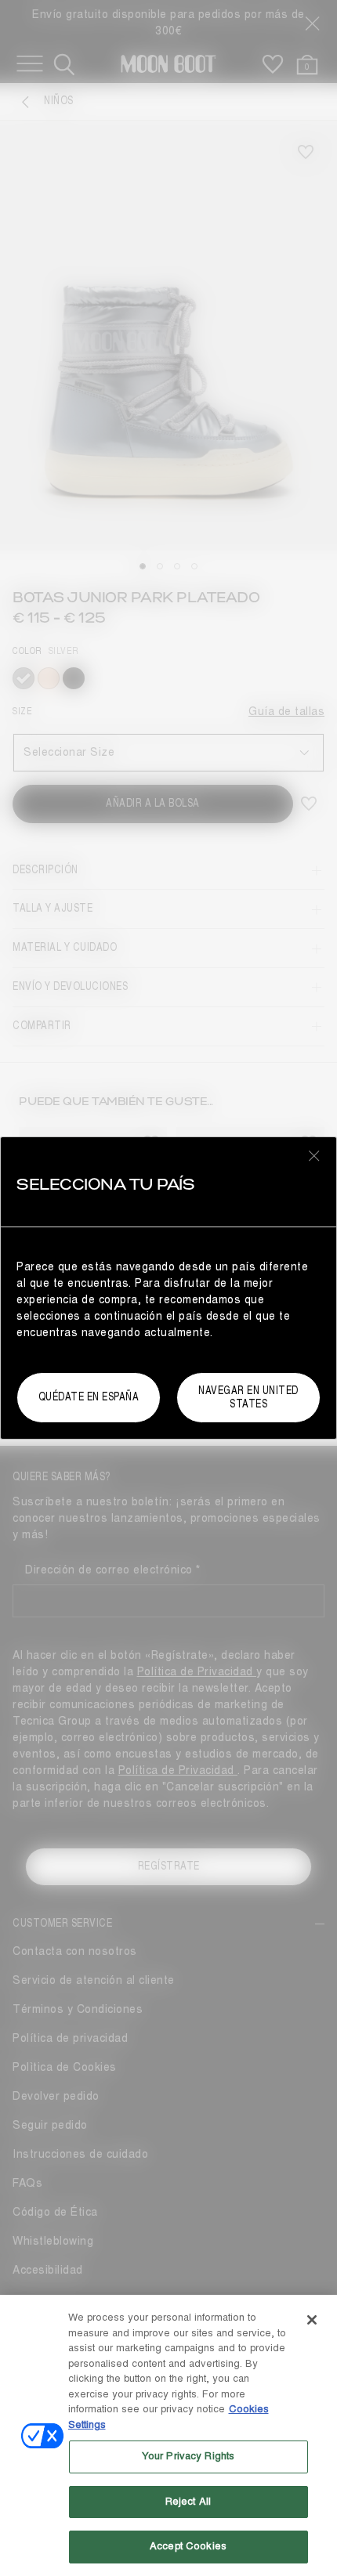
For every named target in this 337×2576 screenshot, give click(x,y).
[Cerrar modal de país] (314, 1155)
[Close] (312, 2320)
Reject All (188, 2502)
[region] (168, 2435)
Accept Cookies (188, 2546)
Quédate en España (89, 1397)
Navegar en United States (248, 1397)
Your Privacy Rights (188, 2456)
